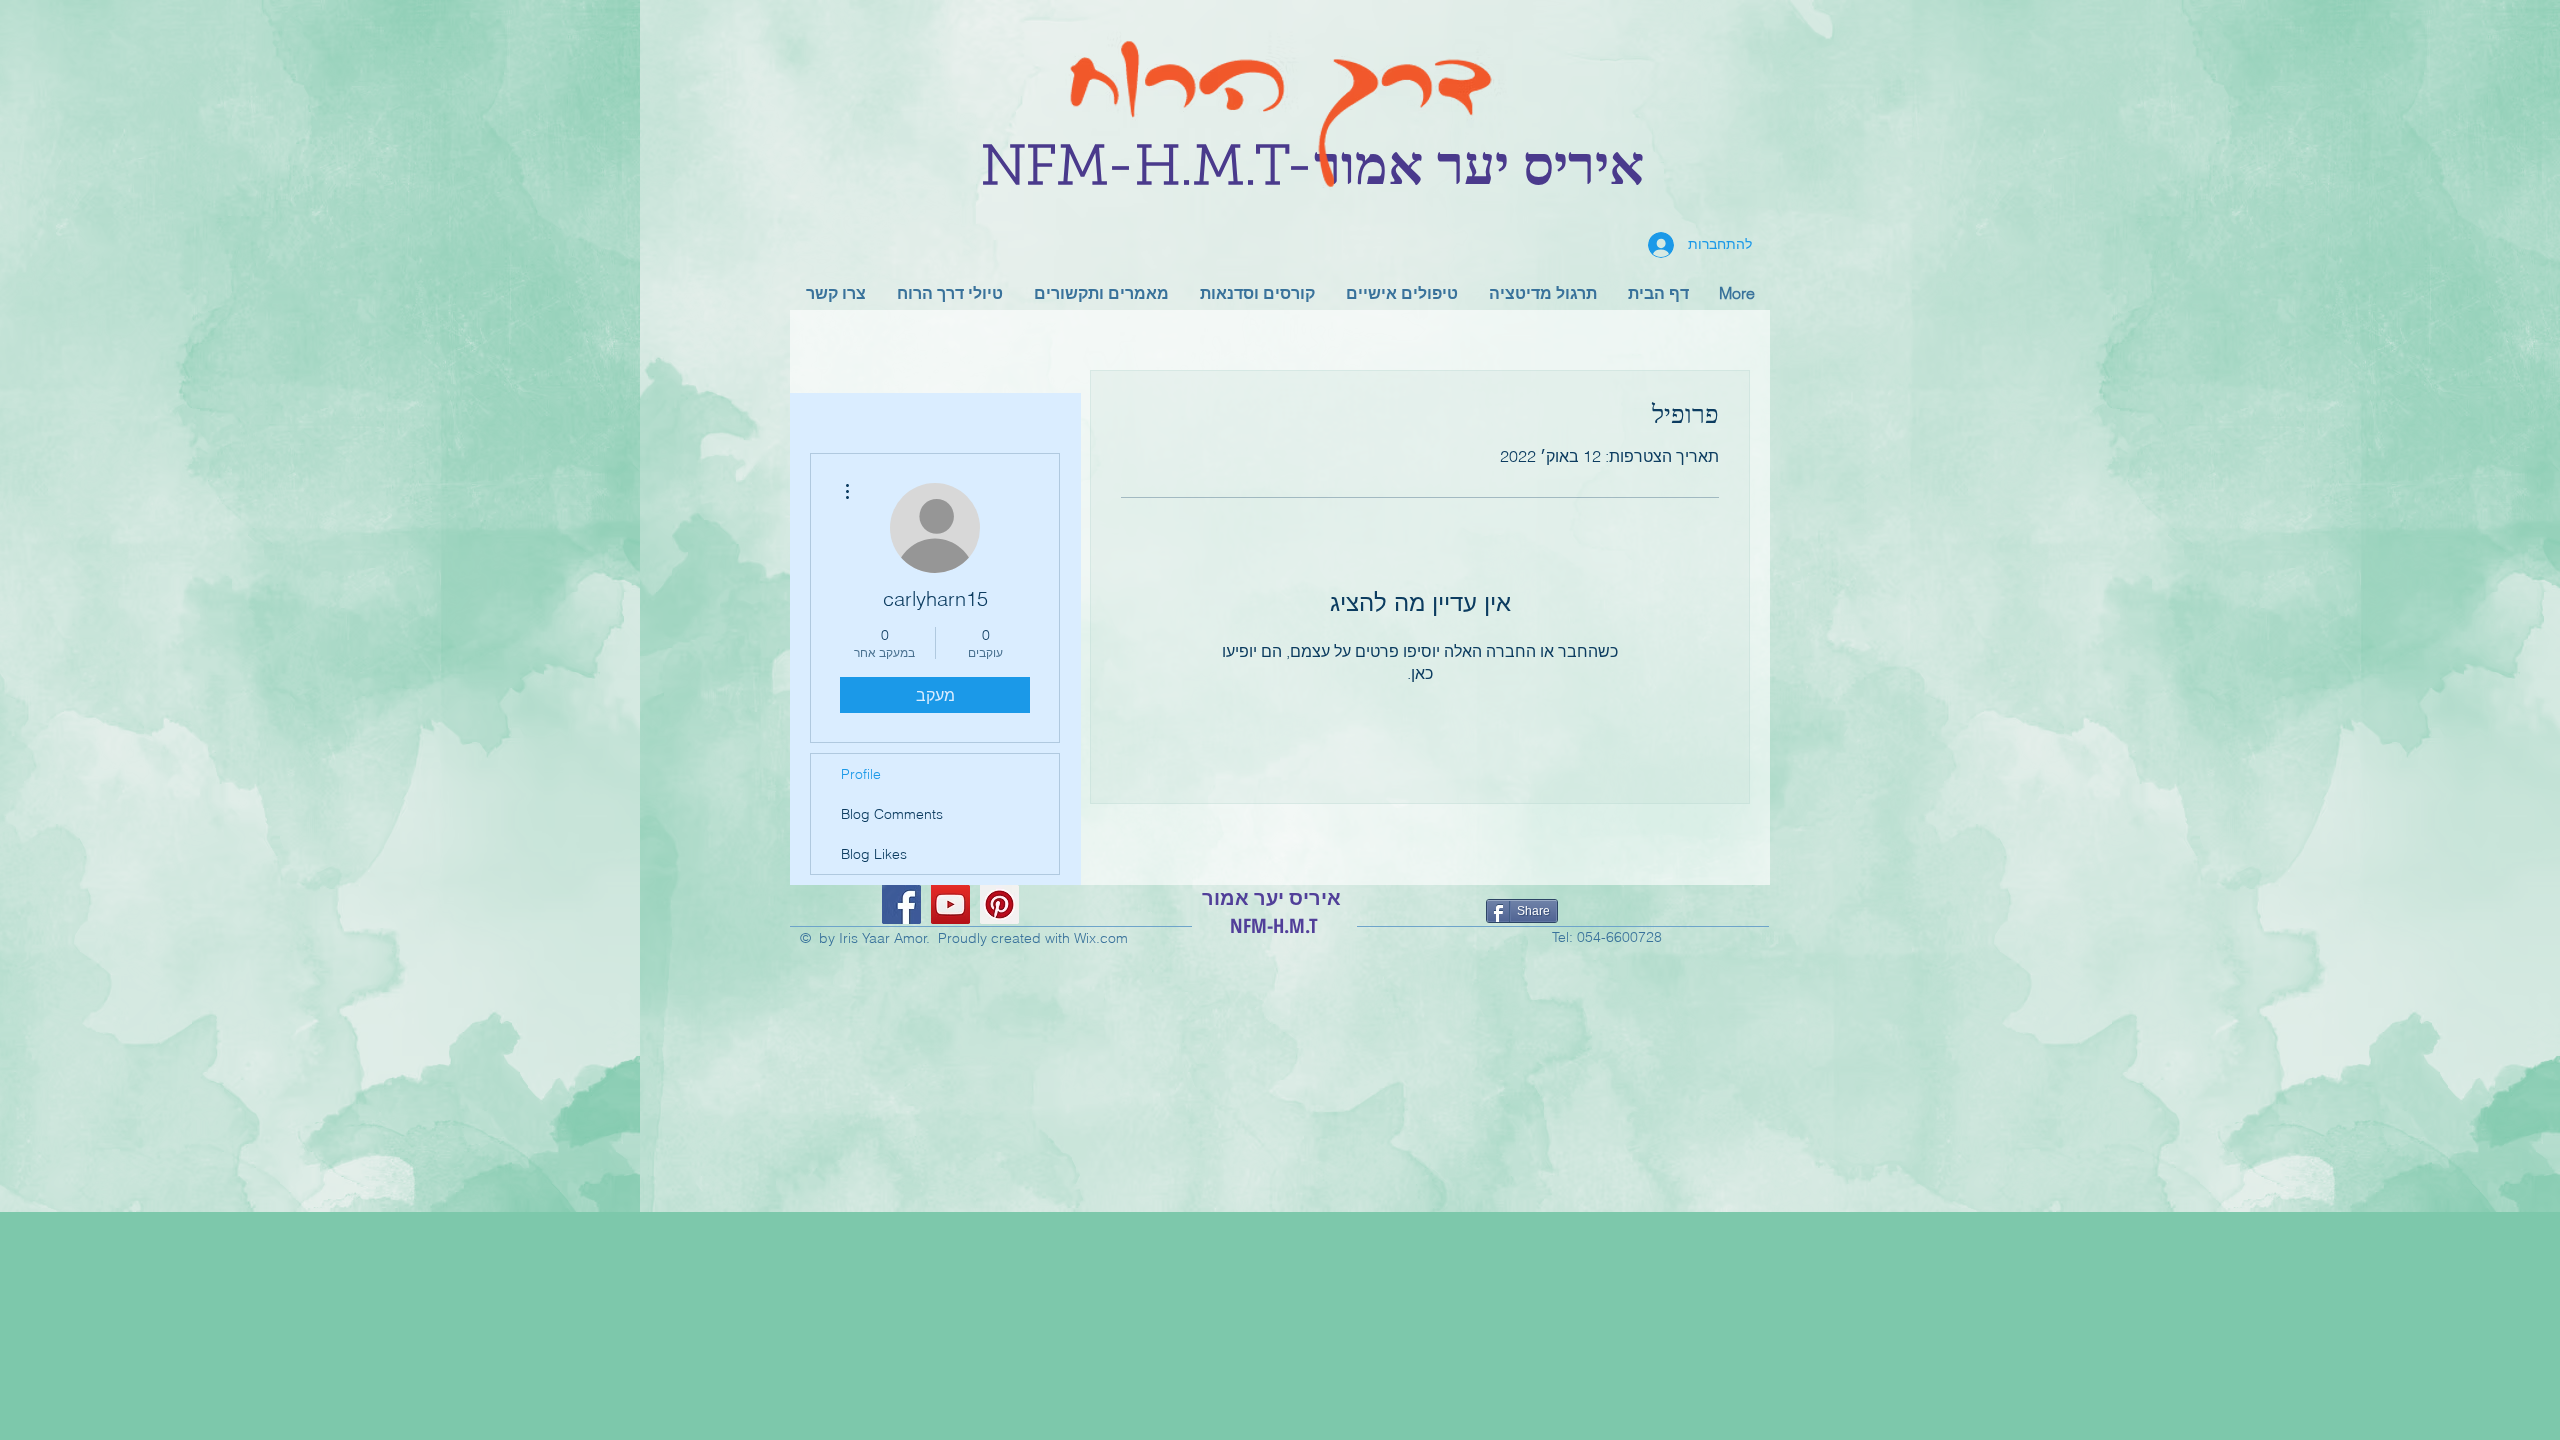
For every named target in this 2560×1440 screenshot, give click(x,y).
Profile (861, 774)
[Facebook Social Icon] (901, 904)
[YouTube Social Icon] (950, 904)
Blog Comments (892, 814)
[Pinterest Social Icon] (999, 904)
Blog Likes (874, 854)
